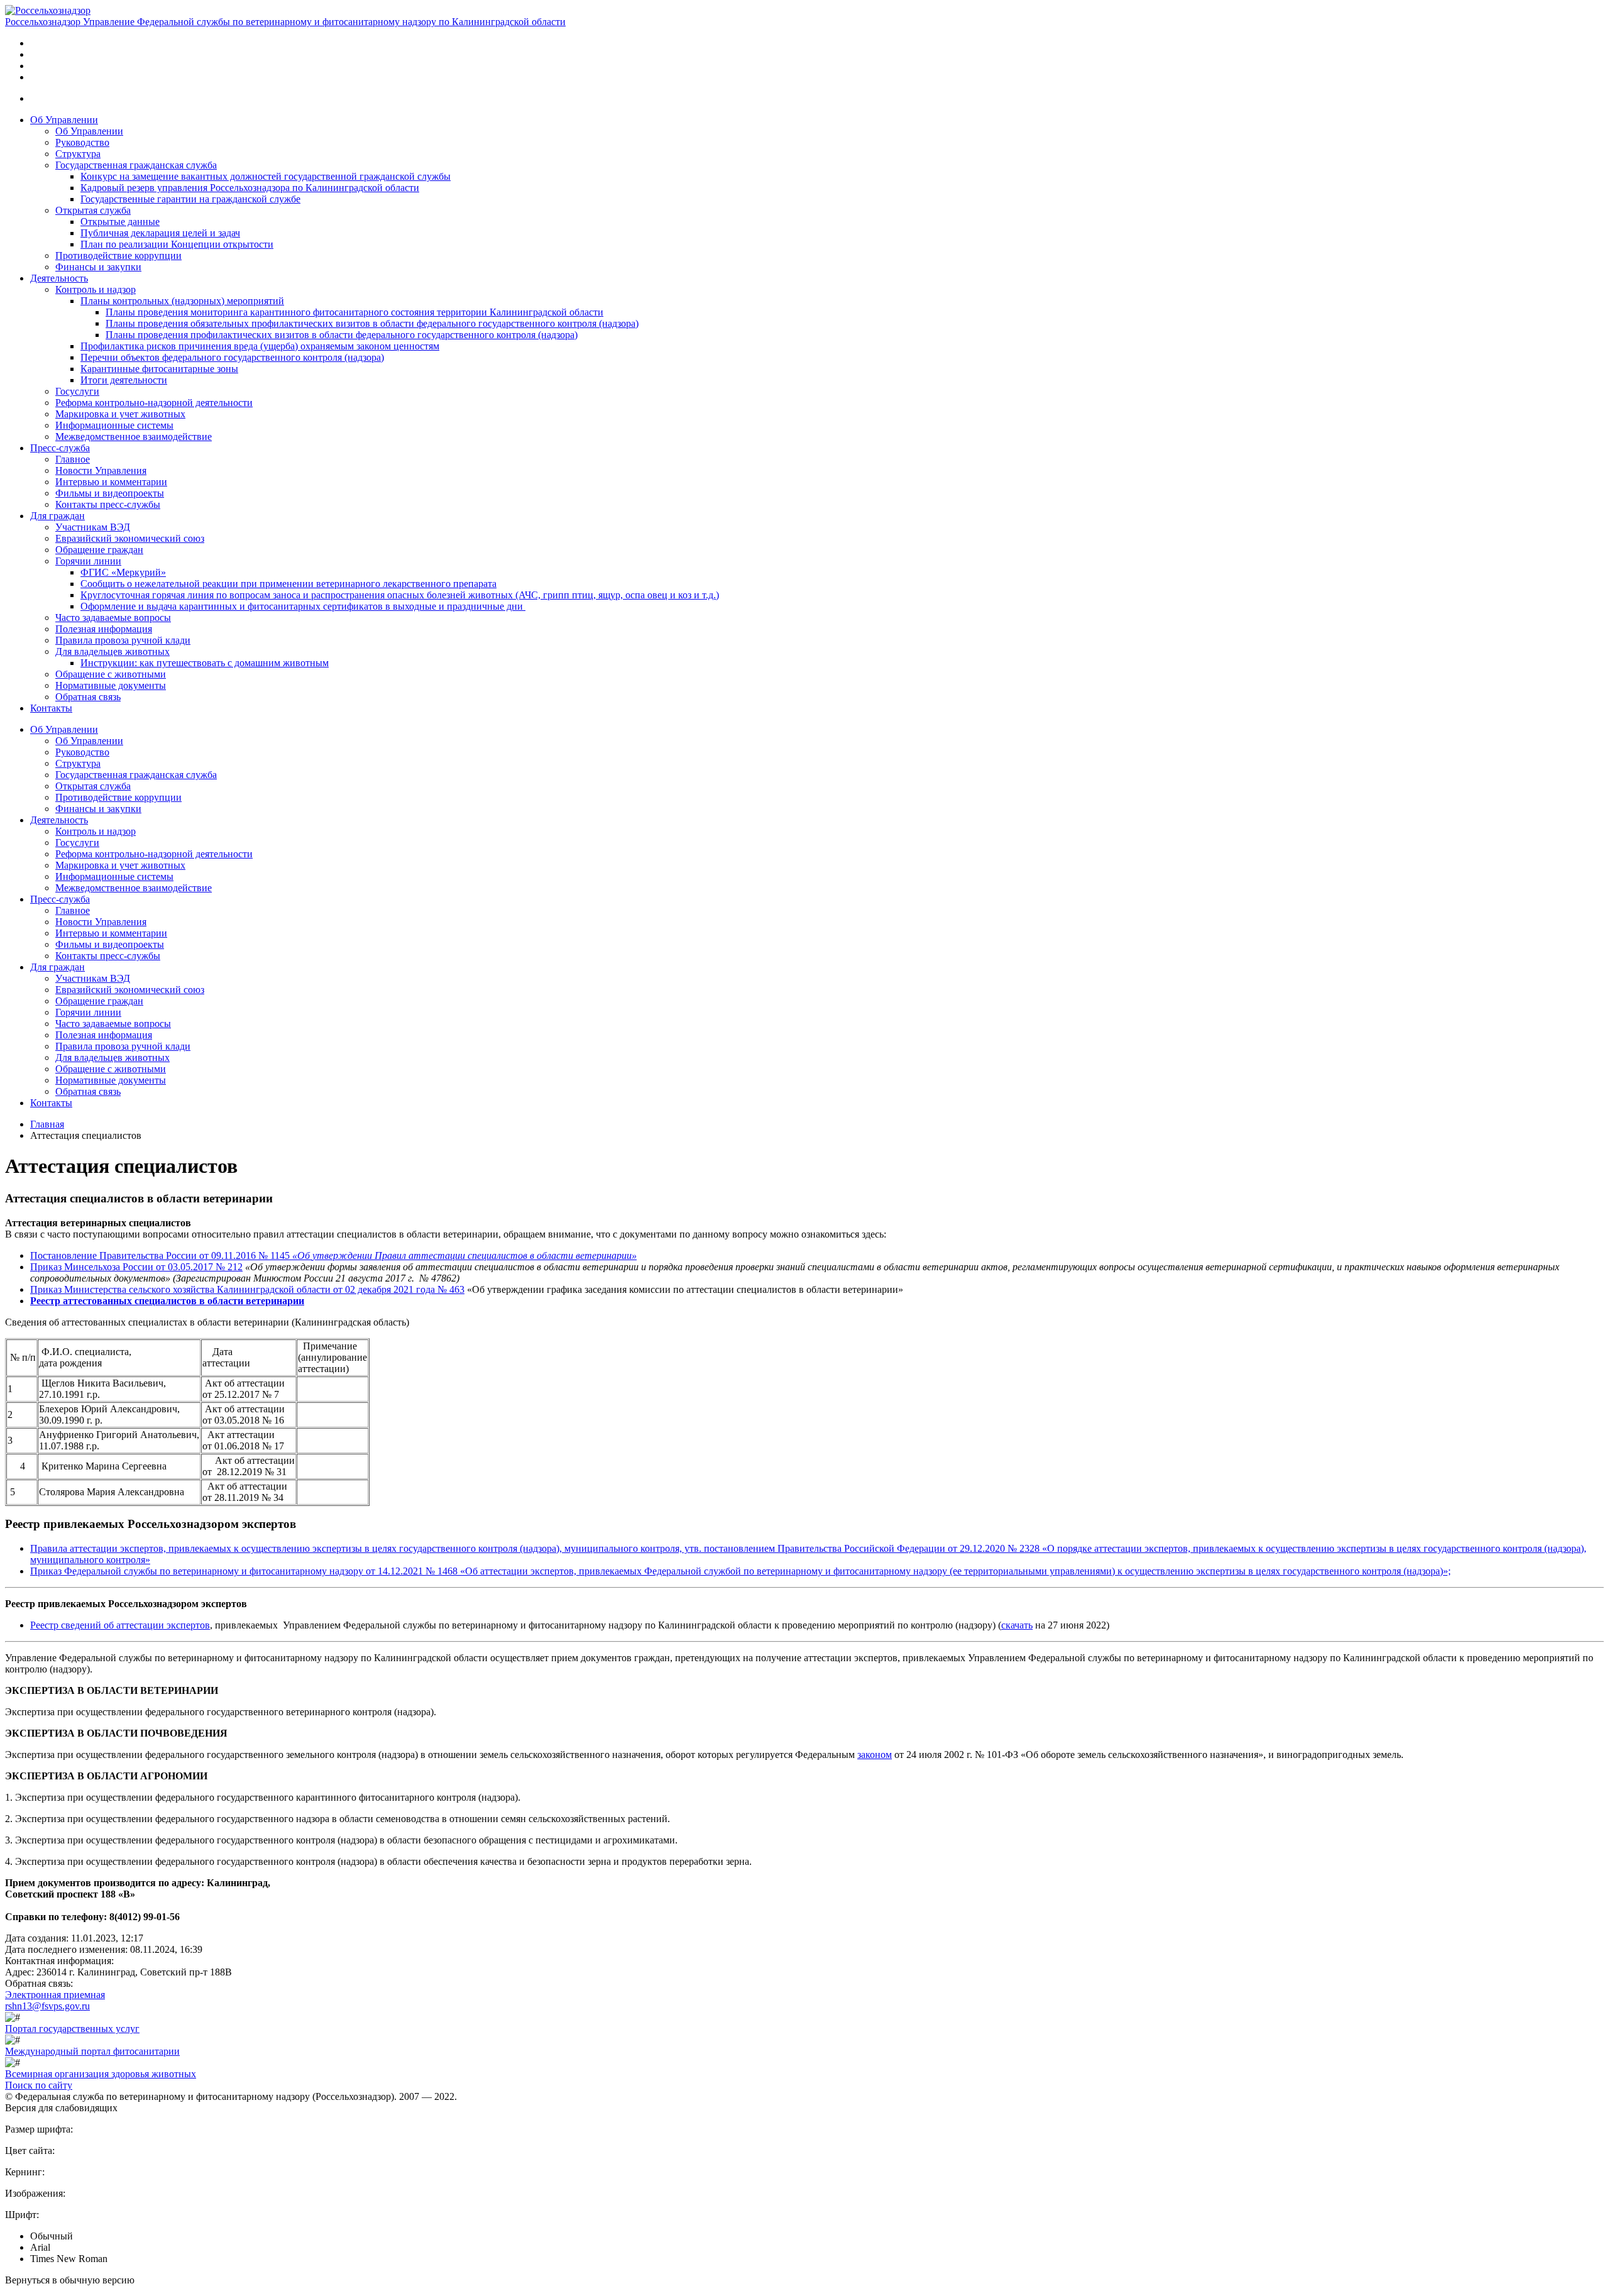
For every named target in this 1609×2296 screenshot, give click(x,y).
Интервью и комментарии (111, 482)
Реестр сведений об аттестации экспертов (120, 1625)
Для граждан (58, 516)
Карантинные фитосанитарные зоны (159, 369)
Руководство (82, 142)
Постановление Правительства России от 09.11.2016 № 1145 (160, 1255)
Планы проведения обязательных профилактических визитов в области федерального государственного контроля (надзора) (372, 323)
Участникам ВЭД (93, 527)
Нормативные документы (111, 685)
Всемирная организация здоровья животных (101, 2074)
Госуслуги (77, 391)
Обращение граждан (99, 550)
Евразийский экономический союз (130, 538)
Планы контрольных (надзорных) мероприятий (182, 301)
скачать (1017, 1625)
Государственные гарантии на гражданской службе (190, 199)
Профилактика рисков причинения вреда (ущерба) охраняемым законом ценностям (260, 346)
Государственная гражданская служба (136, 165)
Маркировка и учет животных (120, 414)
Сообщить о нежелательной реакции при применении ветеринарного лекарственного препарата (288, 584)
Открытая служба (93, 210)
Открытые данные (120, 222)
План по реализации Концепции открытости (177, 244)
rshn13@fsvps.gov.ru (47, 2006)
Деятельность (59, 278)
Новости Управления (101, 470)
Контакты (51, 708)
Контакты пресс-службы (108, 504)
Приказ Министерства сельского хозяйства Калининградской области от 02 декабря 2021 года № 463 (247, 1289)
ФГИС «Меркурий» (123, 572)
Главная (47, 1124)
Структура (78, 154)
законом (875, 1755)
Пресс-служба (60, 448)
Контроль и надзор (96, 289)
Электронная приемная (55, 1995)
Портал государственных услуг (72, 2029)
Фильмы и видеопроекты (110, 493)
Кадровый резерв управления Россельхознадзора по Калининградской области (250, 188)
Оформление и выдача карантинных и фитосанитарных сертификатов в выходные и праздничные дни (303, 606)
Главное (73, 459)
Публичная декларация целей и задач (160, 233)
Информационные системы (114, 425)
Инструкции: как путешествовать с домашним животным (205, 663)
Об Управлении (64, 120)
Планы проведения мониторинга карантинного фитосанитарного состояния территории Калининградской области (354, 312)
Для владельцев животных (113, 651)
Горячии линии (88, 561)
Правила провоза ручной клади (123, 640)
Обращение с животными (111, 674)
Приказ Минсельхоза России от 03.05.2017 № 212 (136, 1267)
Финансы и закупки (98, 267)
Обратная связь (88, 697)
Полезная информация (104, 629)
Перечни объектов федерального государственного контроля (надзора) (232, 357)
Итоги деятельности (124, 380)
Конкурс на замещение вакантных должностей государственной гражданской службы (266, 176)
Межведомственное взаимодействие (134, 437)
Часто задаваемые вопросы (113, 618)
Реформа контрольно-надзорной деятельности (154, 403)
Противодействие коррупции (118, 255)
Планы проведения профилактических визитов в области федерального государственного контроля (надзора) (342, 335)
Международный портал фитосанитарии (92, 2051)
